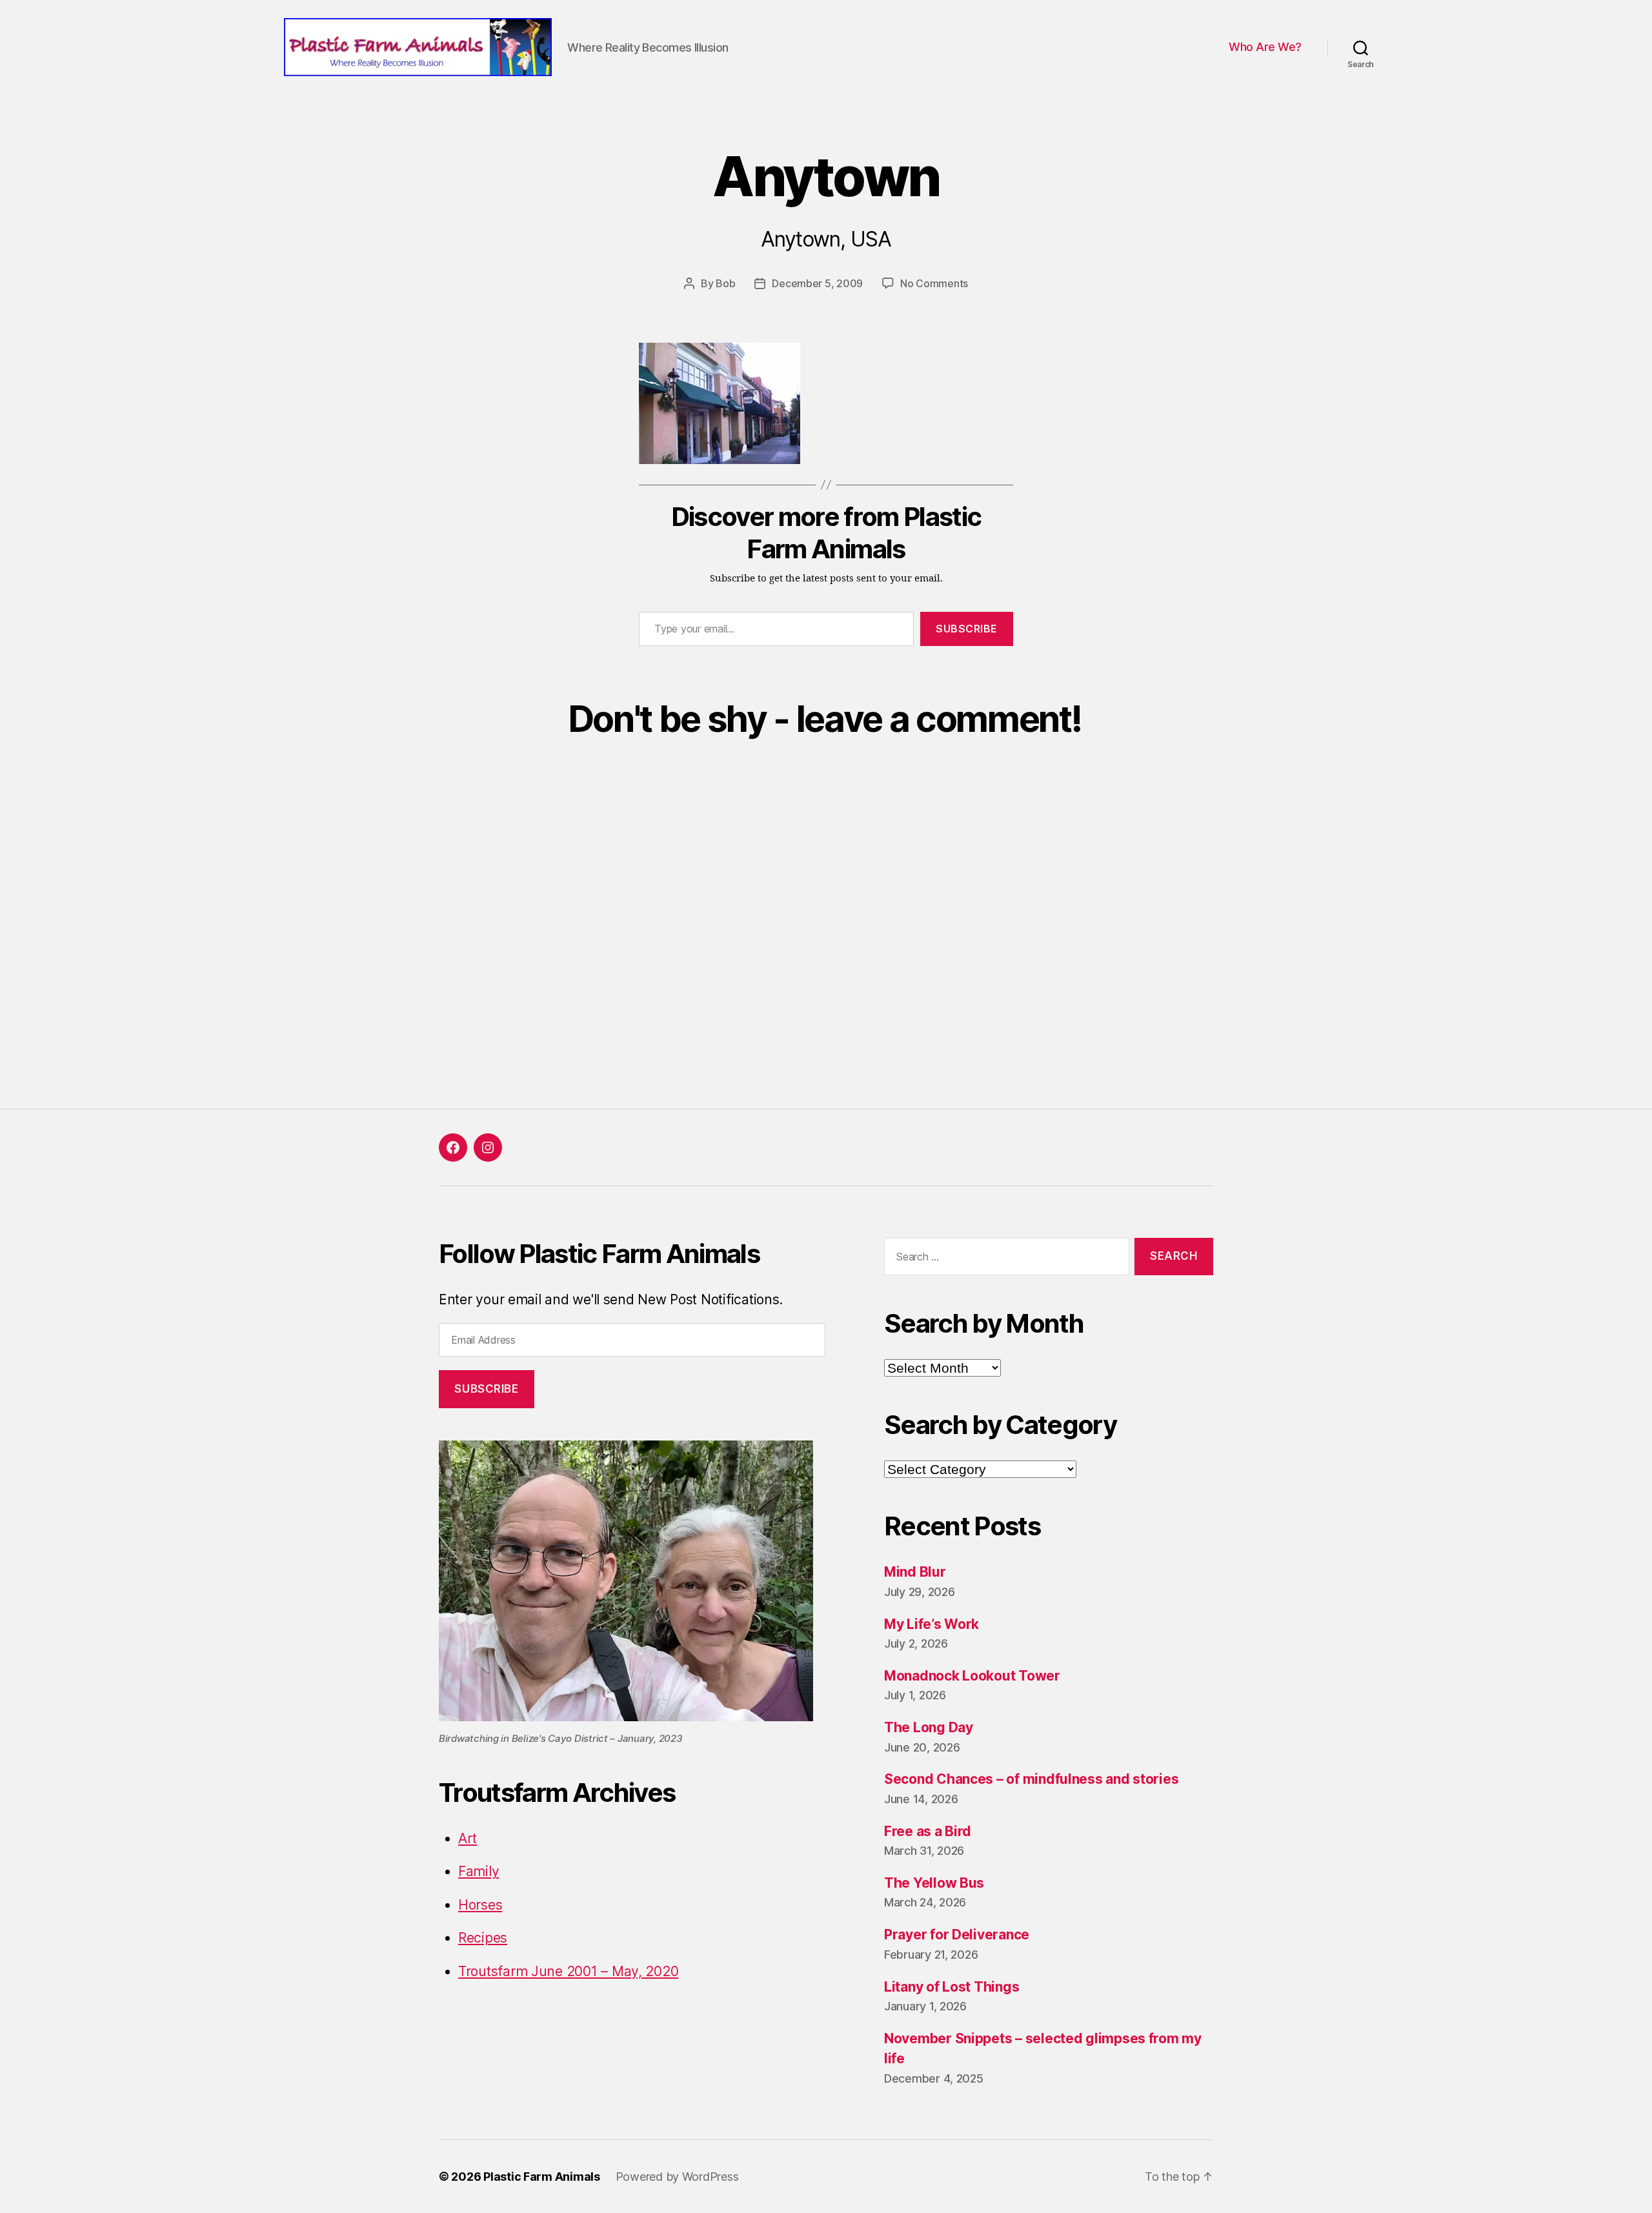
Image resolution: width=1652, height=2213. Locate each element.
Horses (480, 1905)
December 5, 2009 (817, 283)
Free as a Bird (928, 1831)
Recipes (483, 1938)
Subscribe (967, 629)
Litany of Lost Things (952, 1987)
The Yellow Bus (934, 1883)
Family (478, 1871)
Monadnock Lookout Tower (972, 1676)
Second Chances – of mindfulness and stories (1031, 1779)
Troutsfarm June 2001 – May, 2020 (568, 1971)
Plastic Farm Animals (542, 2177)
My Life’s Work (932, 1624)
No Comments (934, 283)
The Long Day (929, 1727)
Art (468, 1838)
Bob (725, 283)
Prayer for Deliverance (957, 1935)
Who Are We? (1265, 47)
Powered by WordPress (677, 2177)
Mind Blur (915, 1572)
